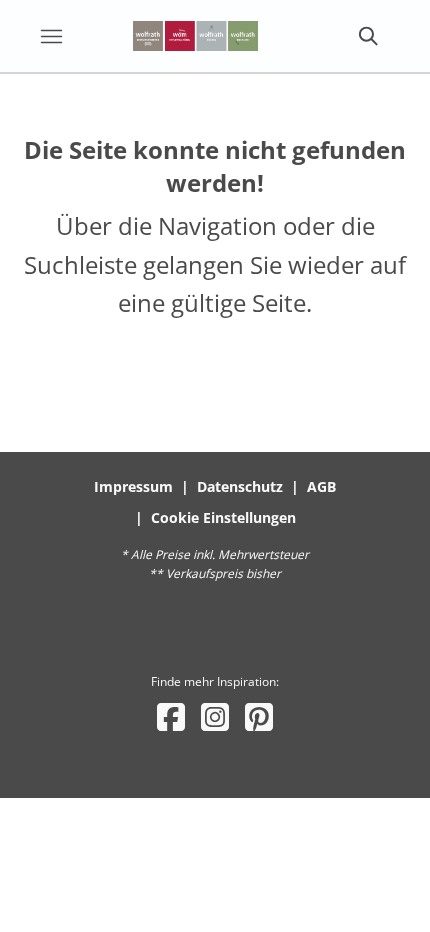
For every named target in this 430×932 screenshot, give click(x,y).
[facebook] (171, 716)
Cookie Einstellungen (223, 517)
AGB (321, 486)
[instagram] (215, 716)
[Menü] (51, 36)
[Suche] (367, 36)
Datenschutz (240, 486)
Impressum (133, 486)
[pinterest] (259, 716)
